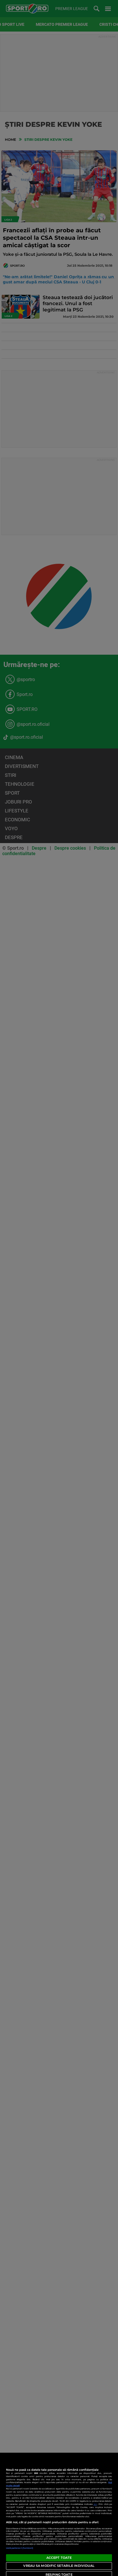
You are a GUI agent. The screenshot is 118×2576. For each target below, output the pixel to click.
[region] (59, 2514)
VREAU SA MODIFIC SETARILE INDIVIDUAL (59, 2566)
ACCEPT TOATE (59, 2558)
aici (95, 2504)
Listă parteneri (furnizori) (20, 2548)
